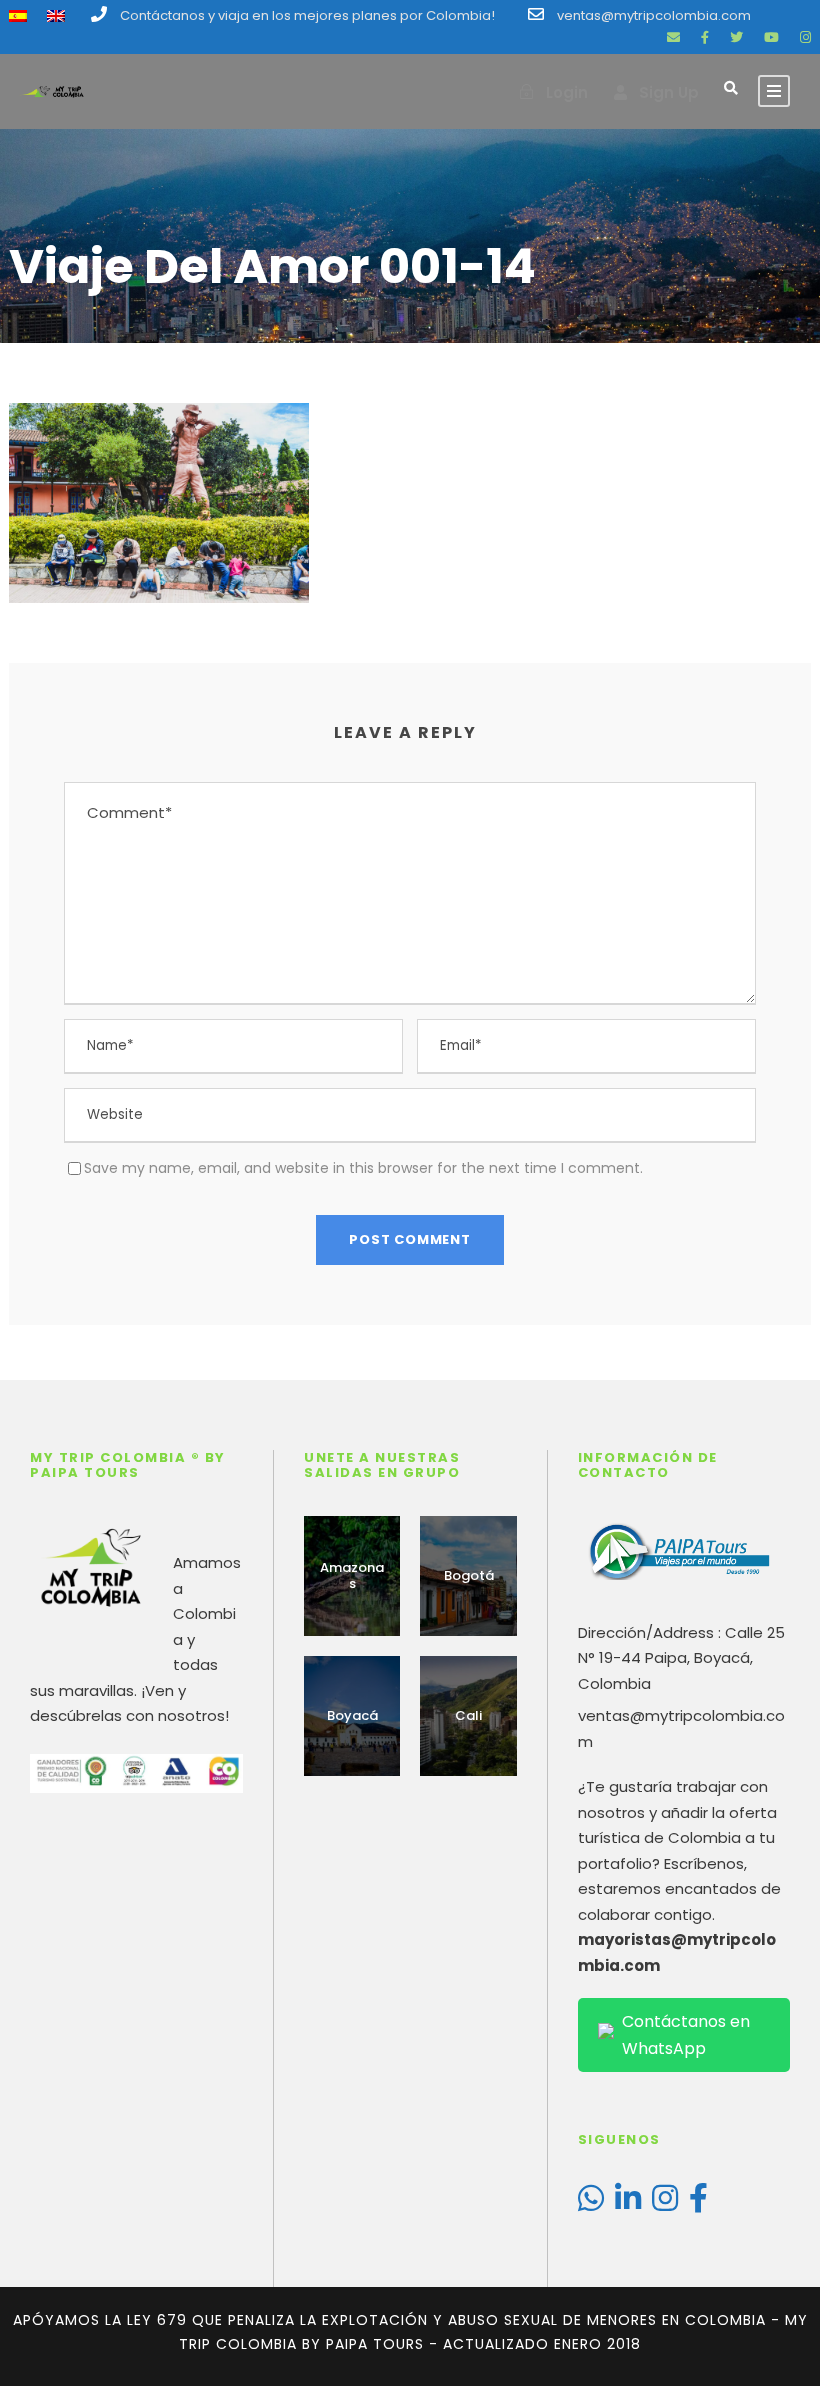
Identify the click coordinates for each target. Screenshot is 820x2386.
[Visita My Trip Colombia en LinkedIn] (628, 2203)
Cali (468, 1715)
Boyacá (352, 1715)
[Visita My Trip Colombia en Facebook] (698, 2203)
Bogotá (469, 1575)
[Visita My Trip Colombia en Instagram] (665, 2203)
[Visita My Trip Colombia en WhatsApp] (591, 2203)
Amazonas (352, 1575)
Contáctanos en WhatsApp (686, 2035)
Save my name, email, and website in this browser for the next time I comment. (363, 1168)
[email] (673, 37)
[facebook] (705, 37)
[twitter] (736, 37)
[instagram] (805, 37)
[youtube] (771, 37)
